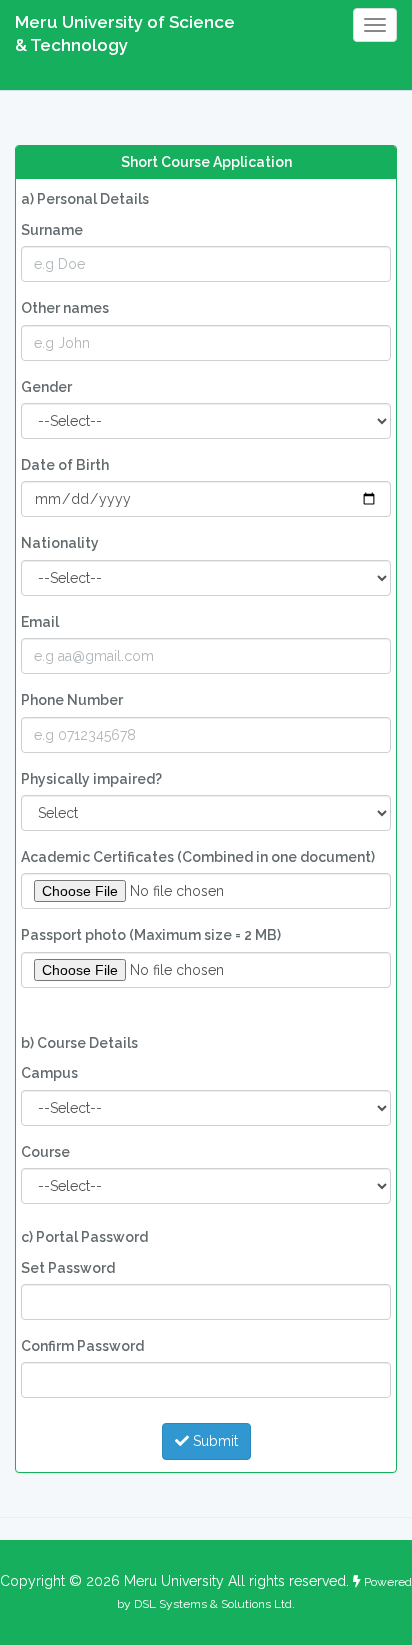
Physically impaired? (91, 779)
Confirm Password (82, 1346)
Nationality (60, 543)
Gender (46, 387)
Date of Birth (65, 465)
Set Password (68, 1268)
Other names (65, 308)
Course (45, 1152)
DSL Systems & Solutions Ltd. (214, 1604)
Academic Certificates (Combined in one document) (198, 857)
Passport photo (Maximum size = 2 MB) (151, 935)
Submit (213, 1441)
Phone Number (72, 700)
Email (40, 622)
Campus (49, 1073)
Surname (52, 230)
